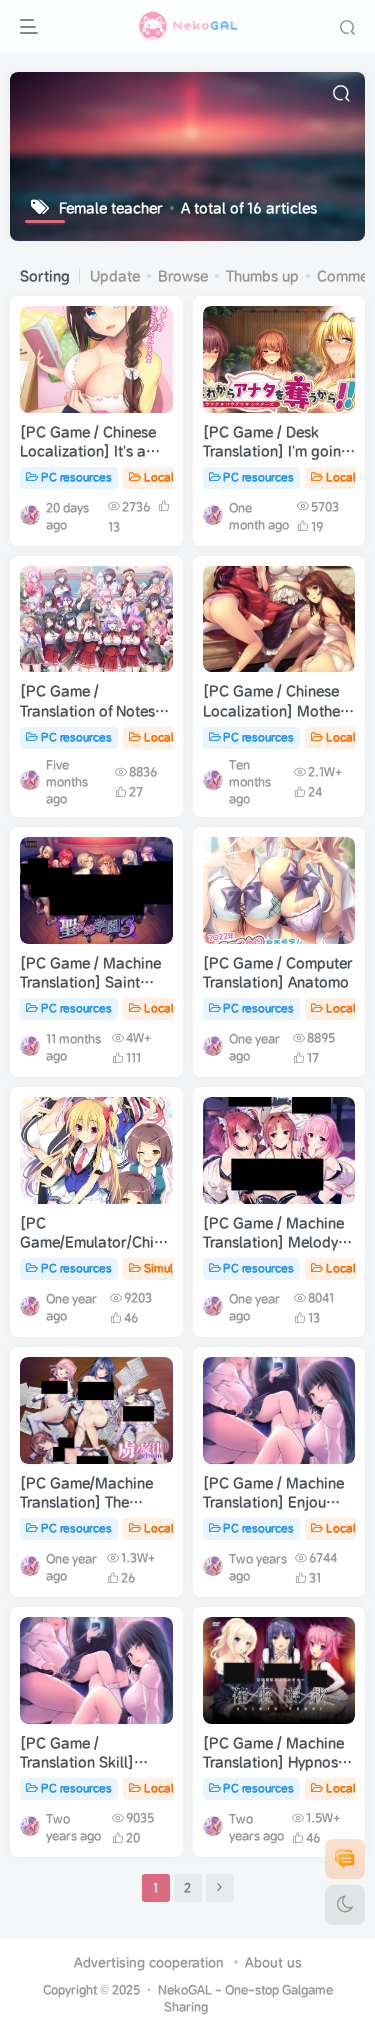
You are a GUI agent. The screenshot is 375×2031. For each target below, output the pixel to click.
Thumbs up (262, 276)
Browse (183, 276)
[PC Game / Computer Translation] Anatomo (278, 973)
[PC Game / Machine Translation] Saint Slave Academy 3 (90, 982)
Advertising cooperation (149, 1962)
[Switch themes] (345, 1905)
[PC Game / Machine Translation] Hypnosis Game (276, 1762)
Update (115, 276)
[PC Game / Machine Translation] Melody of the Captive (279, 1242)
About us (273, 1962)
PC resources (76, 477)
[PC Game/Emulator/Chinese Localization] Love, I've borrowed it (102, 1252)
